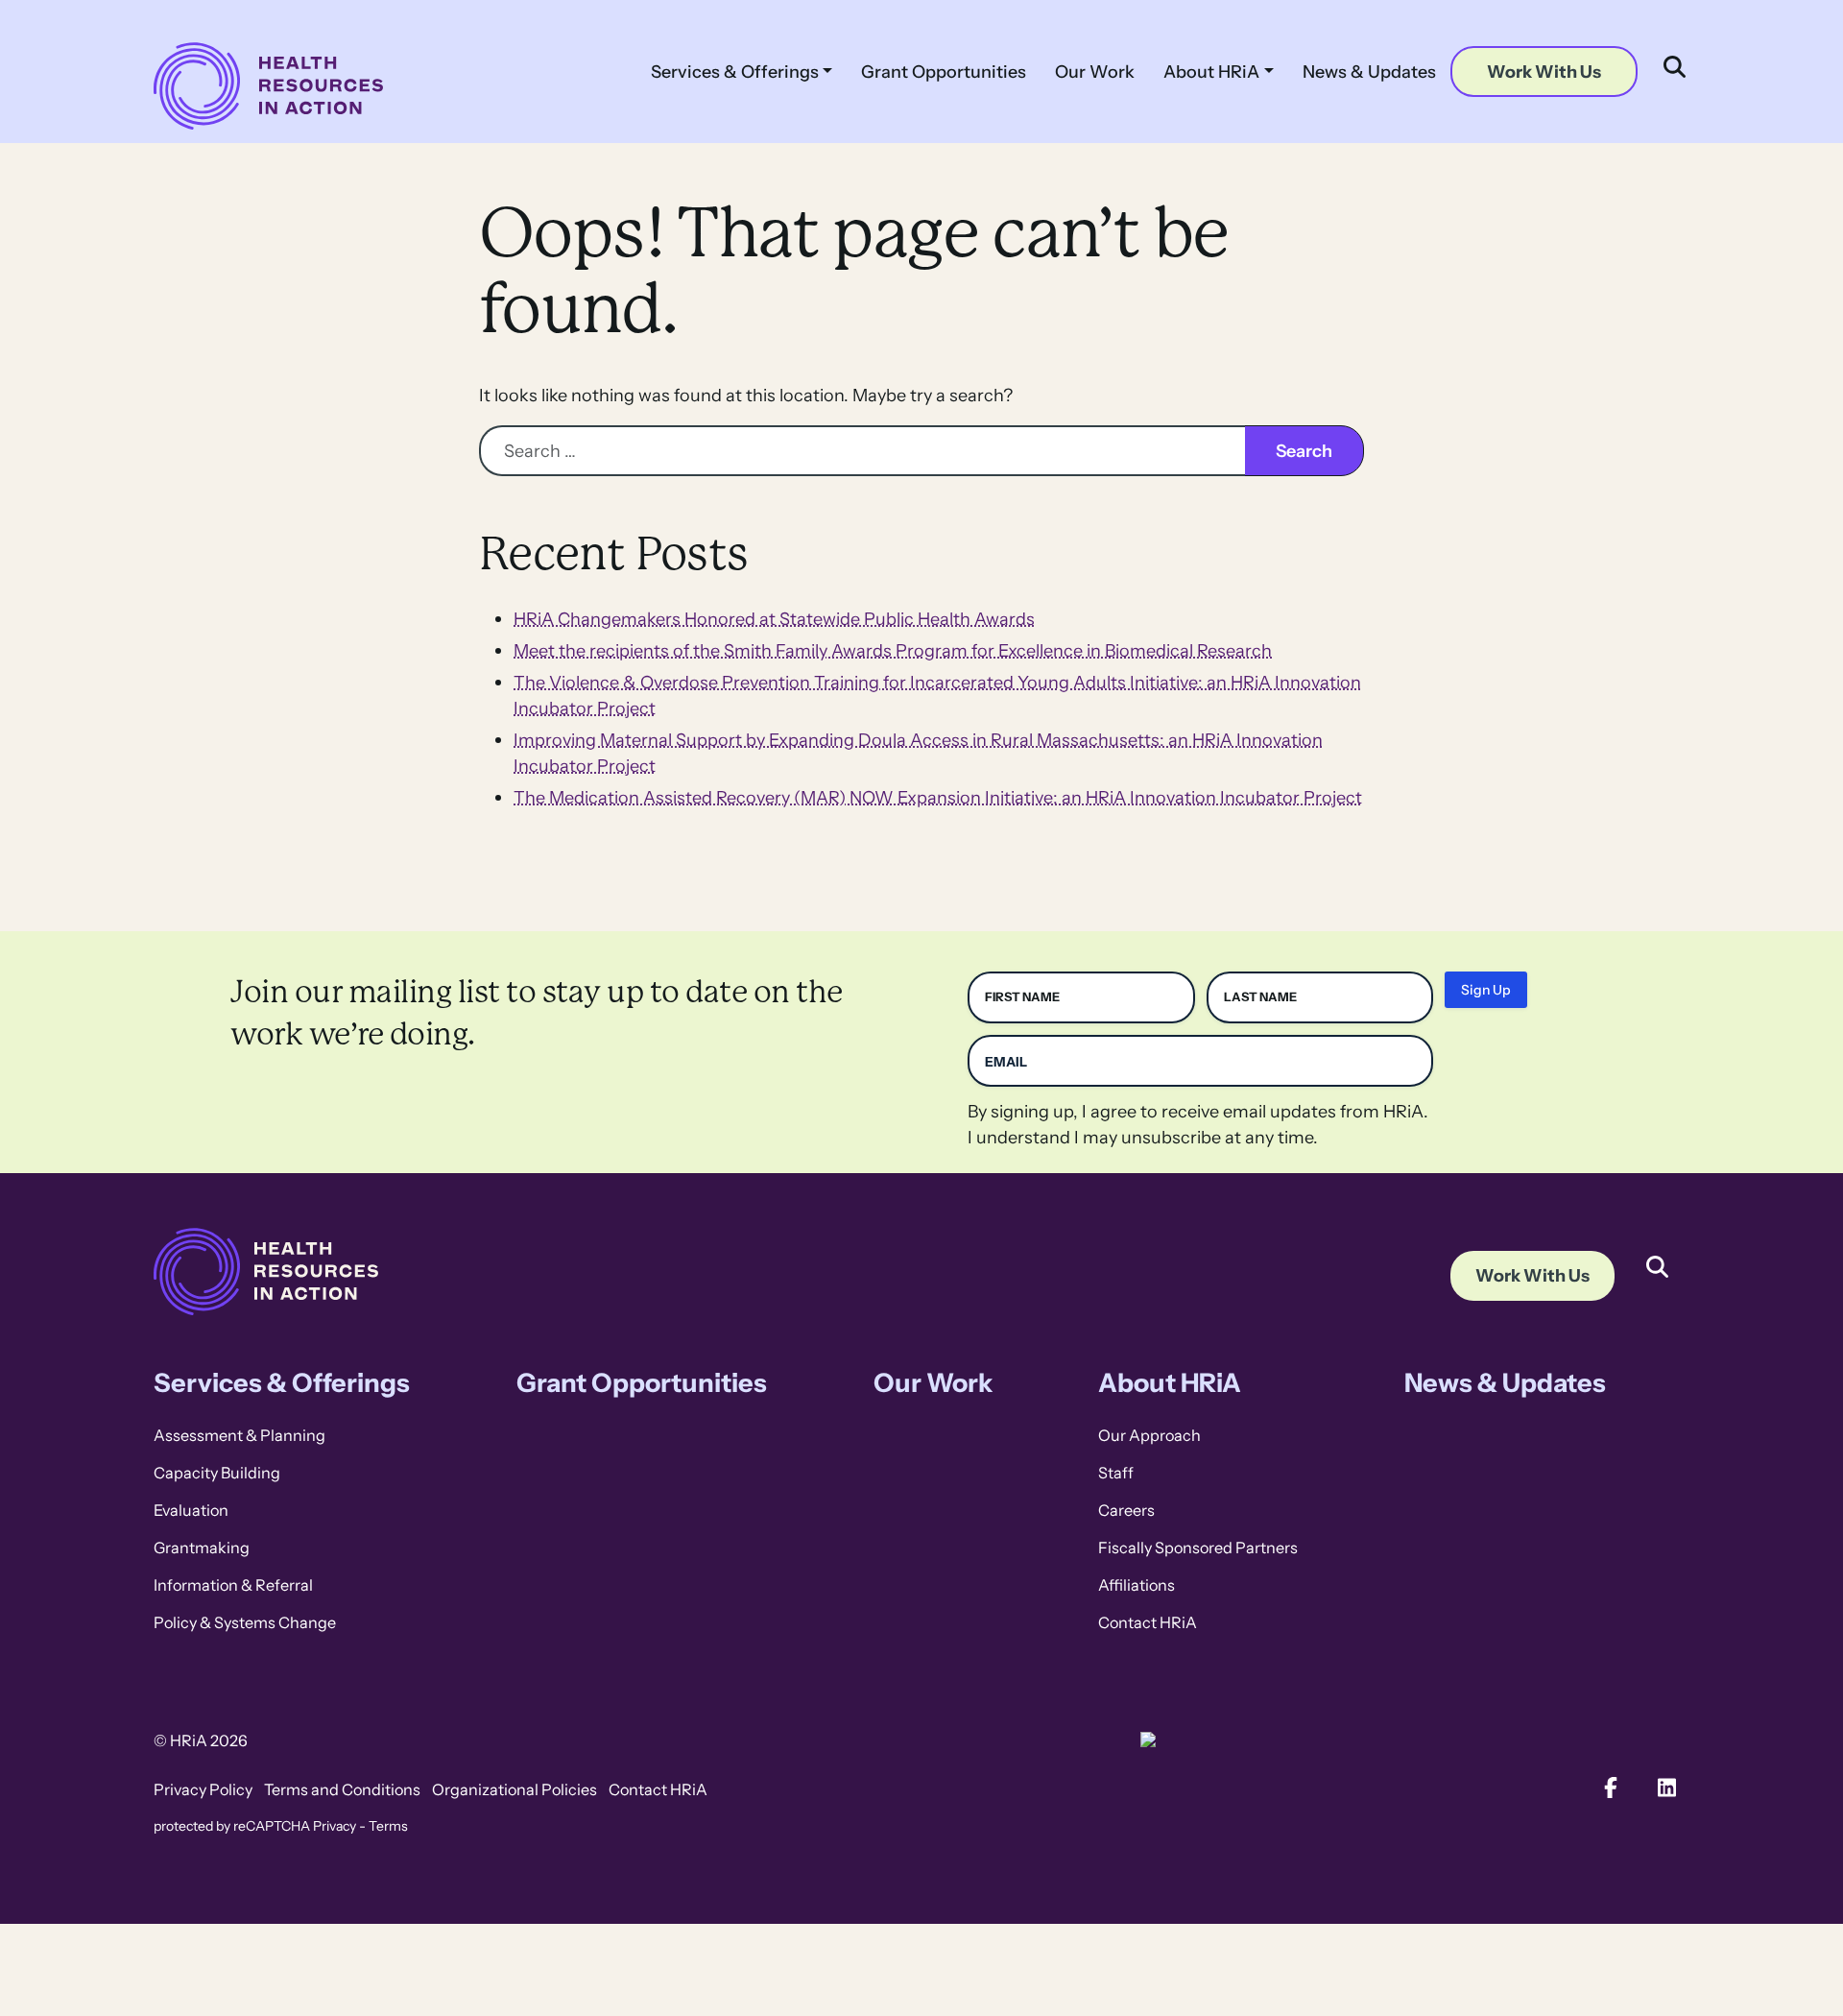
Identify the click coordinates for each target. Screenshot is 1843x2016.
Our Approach (1149, 1436)
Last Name (1260, 997)
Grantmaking (202, 1548)
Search (1657, 1253)
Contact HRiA (1148, 1623)
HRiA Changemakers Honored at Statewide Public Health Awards (774, 619)
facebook (1611, 1788)
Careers (1126, 1511)
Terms (388, 1826)
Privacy (335, 1826)
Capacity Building (217, 1473)
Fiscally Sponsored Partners (1198, 1548)
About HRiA (1211, 72)
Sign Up (1486, 990)
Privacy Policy (203, 1790)
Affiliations (1137, 1585)
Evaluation (191, 1511)
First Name (1022, 997)
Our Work (1095, 72)
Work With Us (1544, 72)
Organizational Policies (515, 1790)
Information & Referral (233, 1585)
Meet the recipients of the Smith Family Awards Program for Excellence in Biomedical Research (893, 650)
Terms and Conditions (342, 1790)
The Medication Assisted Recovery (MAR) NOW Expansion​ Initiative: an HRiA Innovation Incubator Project (938, 797)
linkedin (1668, 1788)
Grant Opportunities (944, 72)
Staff (1116, 1473)
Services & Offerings (735, 72)
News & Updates (1369, 72)
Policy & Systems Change (245, 1623)
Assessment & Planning (239, 1436)
